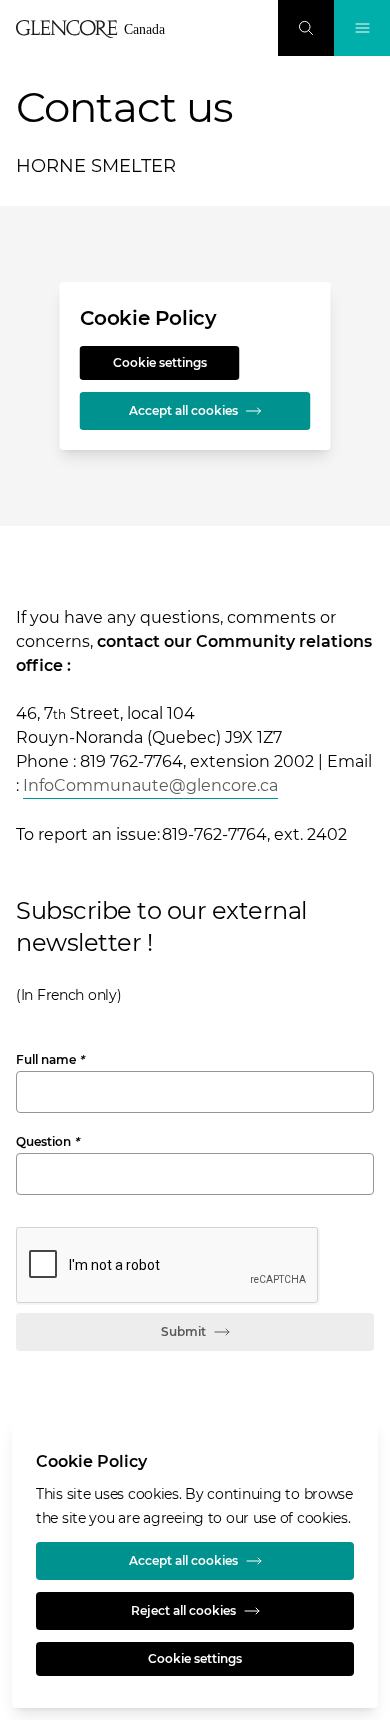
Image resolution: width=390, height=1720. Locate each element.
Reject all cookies (183, 1610)
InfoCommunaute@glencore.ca (150, 785)
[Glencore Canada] (96, 29)
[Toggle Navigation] (362, 28)
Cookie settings (160, 362)
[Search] (306, 28)
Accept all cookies (183, 410)
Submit (183, 1331)
